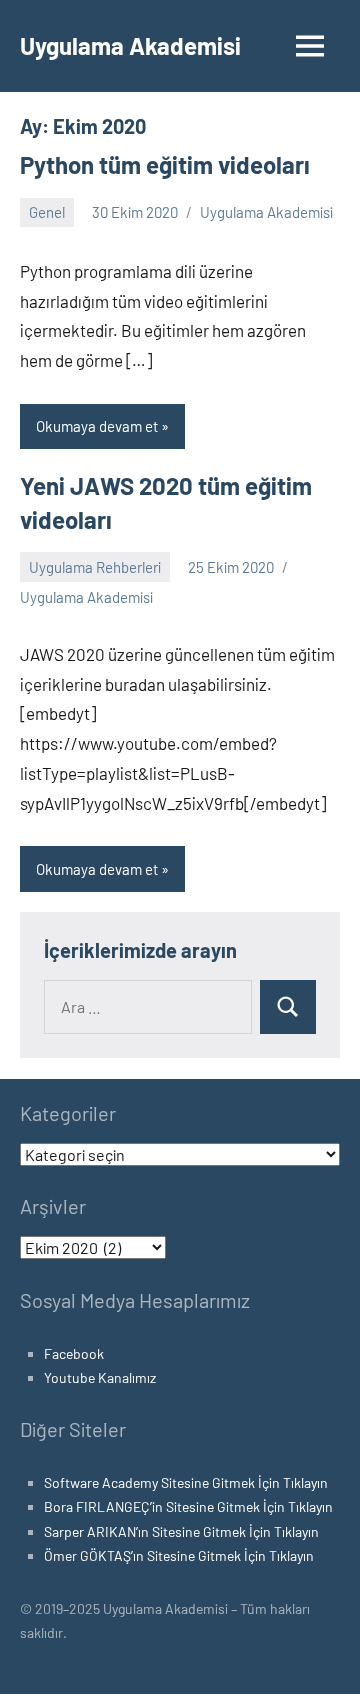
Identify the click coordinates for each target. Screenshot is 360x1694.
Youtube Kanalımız (100, 1377)
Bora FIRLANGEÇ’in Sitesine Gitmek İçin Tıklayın (188, 1506)
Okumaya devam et (97, 426)
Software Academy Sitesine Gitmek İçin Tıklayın (186, 1482)
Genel (47, 212)
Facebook (74, 1353)
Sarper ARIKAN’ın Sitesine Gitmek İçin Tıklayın (181, 1531)
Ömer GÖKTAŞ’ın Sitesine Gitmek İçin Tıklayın (179, 1555)
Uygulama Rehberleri (95, 567)
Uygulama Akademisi (130, 45)
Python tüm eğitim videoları (165, 164)
